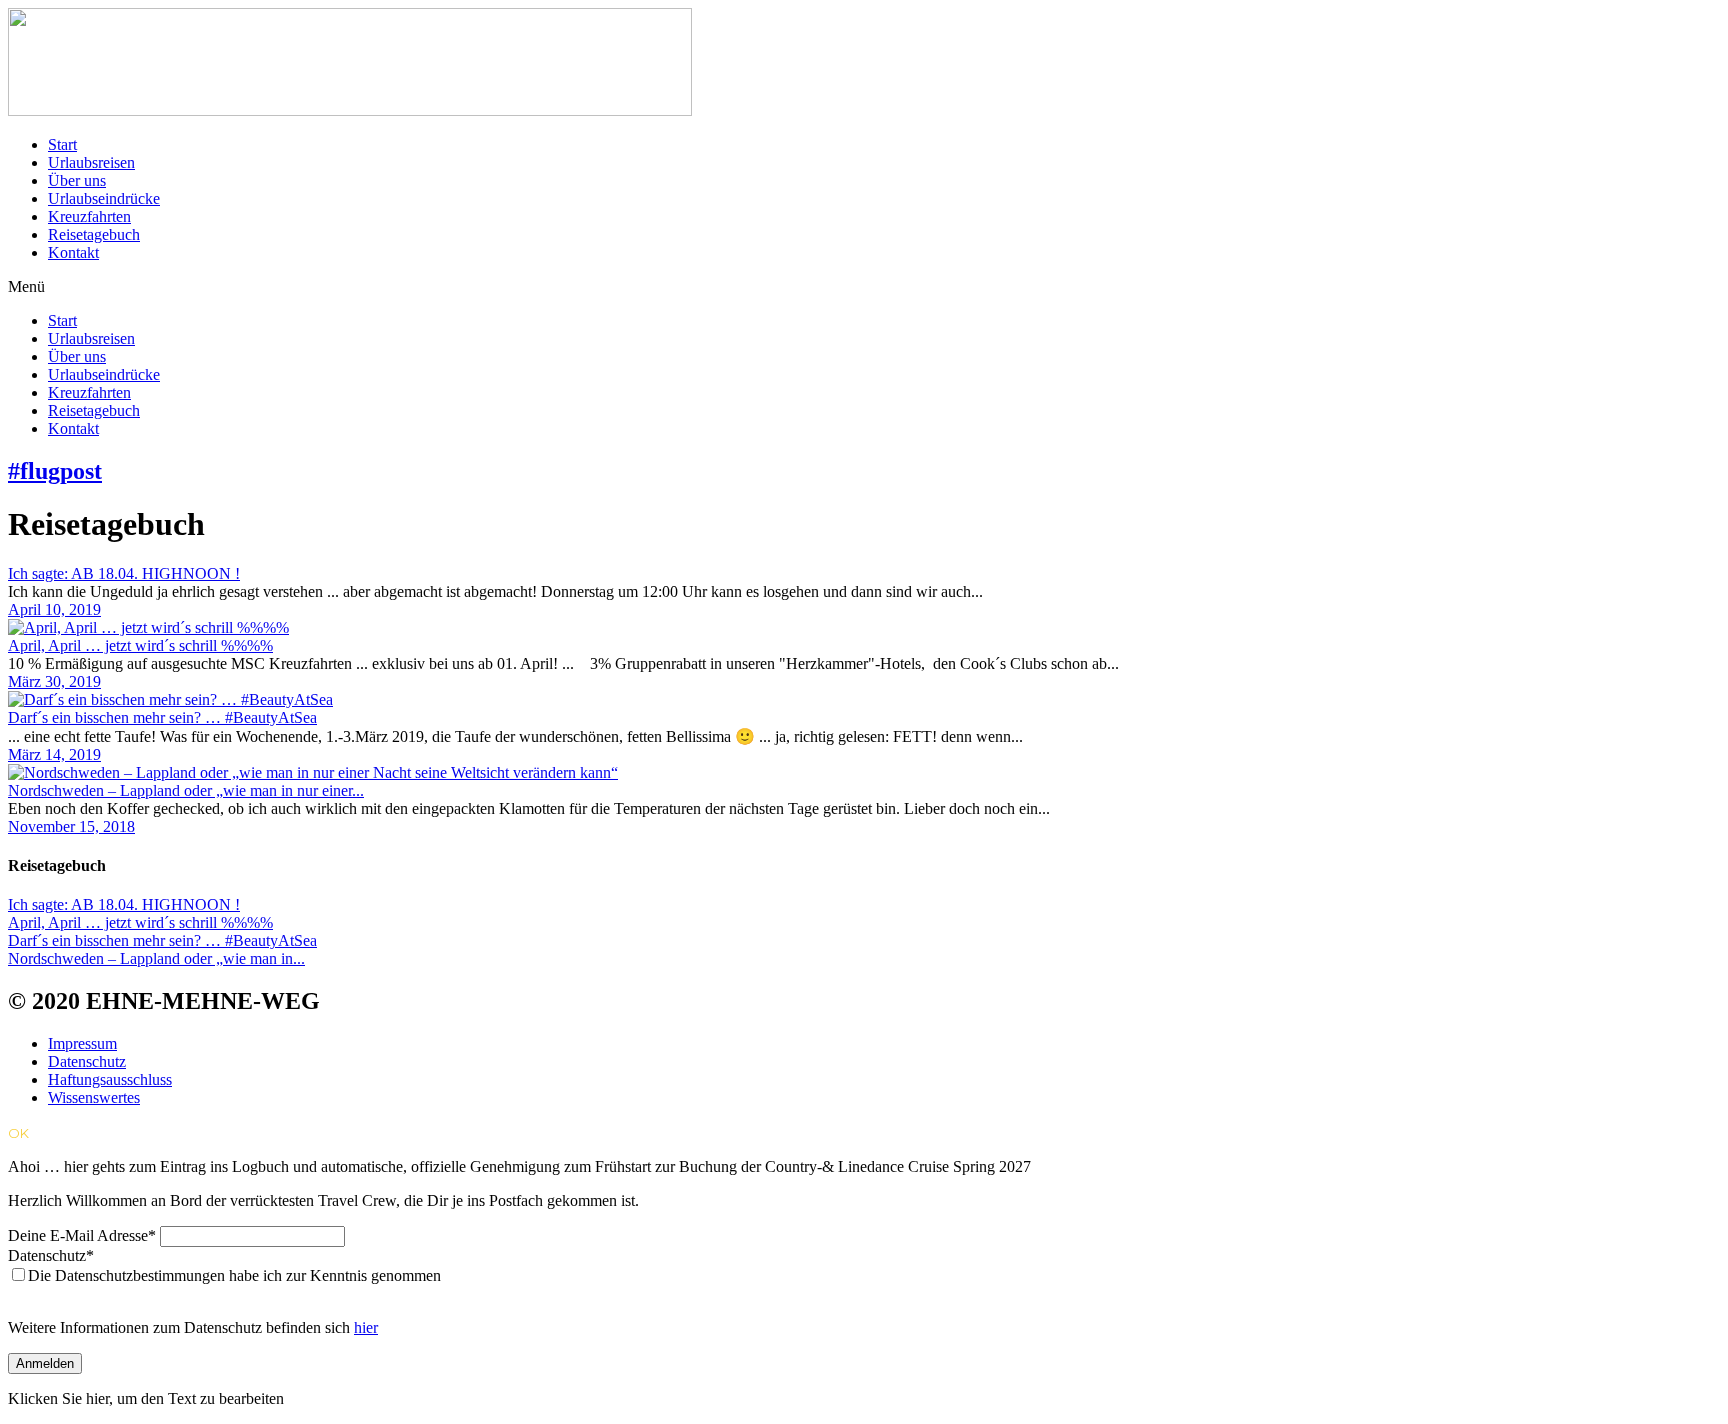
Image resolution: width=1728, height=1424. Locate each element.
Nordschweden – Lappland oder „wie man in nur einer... (186, 790)
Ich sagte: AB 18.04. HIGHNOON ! (124, 573)
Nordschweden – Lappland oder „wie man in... (156, 958)
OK (18, 1133)
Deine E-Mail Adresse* (82, 1235)
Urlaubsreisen (91, 162)
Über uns (77, 180)
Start (62, 144)
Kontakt (73, 252)
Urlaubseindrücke (104, 198)
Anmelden (45, 1363)
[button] (864, 287)
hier (366, 1327)
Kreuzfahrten (89, 216)
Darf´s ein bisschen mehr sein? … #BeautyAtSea (162, 717)
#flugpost (55, 471)
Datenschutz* (51, 1255)
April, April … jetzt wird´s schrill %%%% (140, 645)
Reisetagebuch (94, 234)
